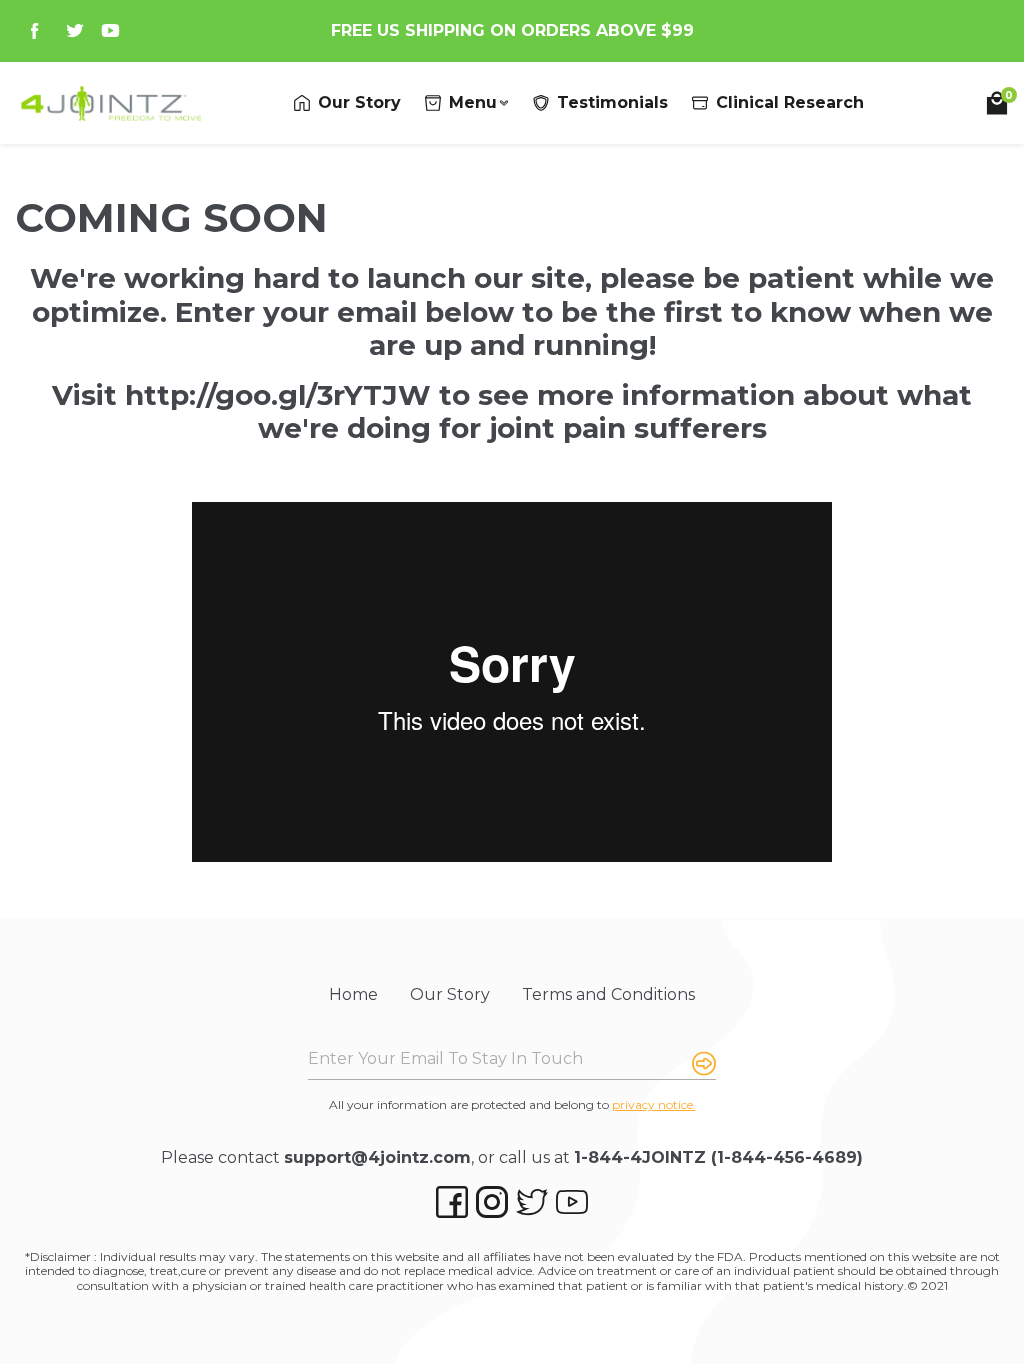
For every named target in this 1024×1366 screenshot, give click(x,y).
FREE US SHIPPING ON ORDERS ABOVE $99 (512, 30)
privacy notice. (654, 1104)
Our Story (450, 994)
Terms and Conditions (608, 994)
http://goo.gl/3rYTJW (278, 395)
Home (353, 994)
